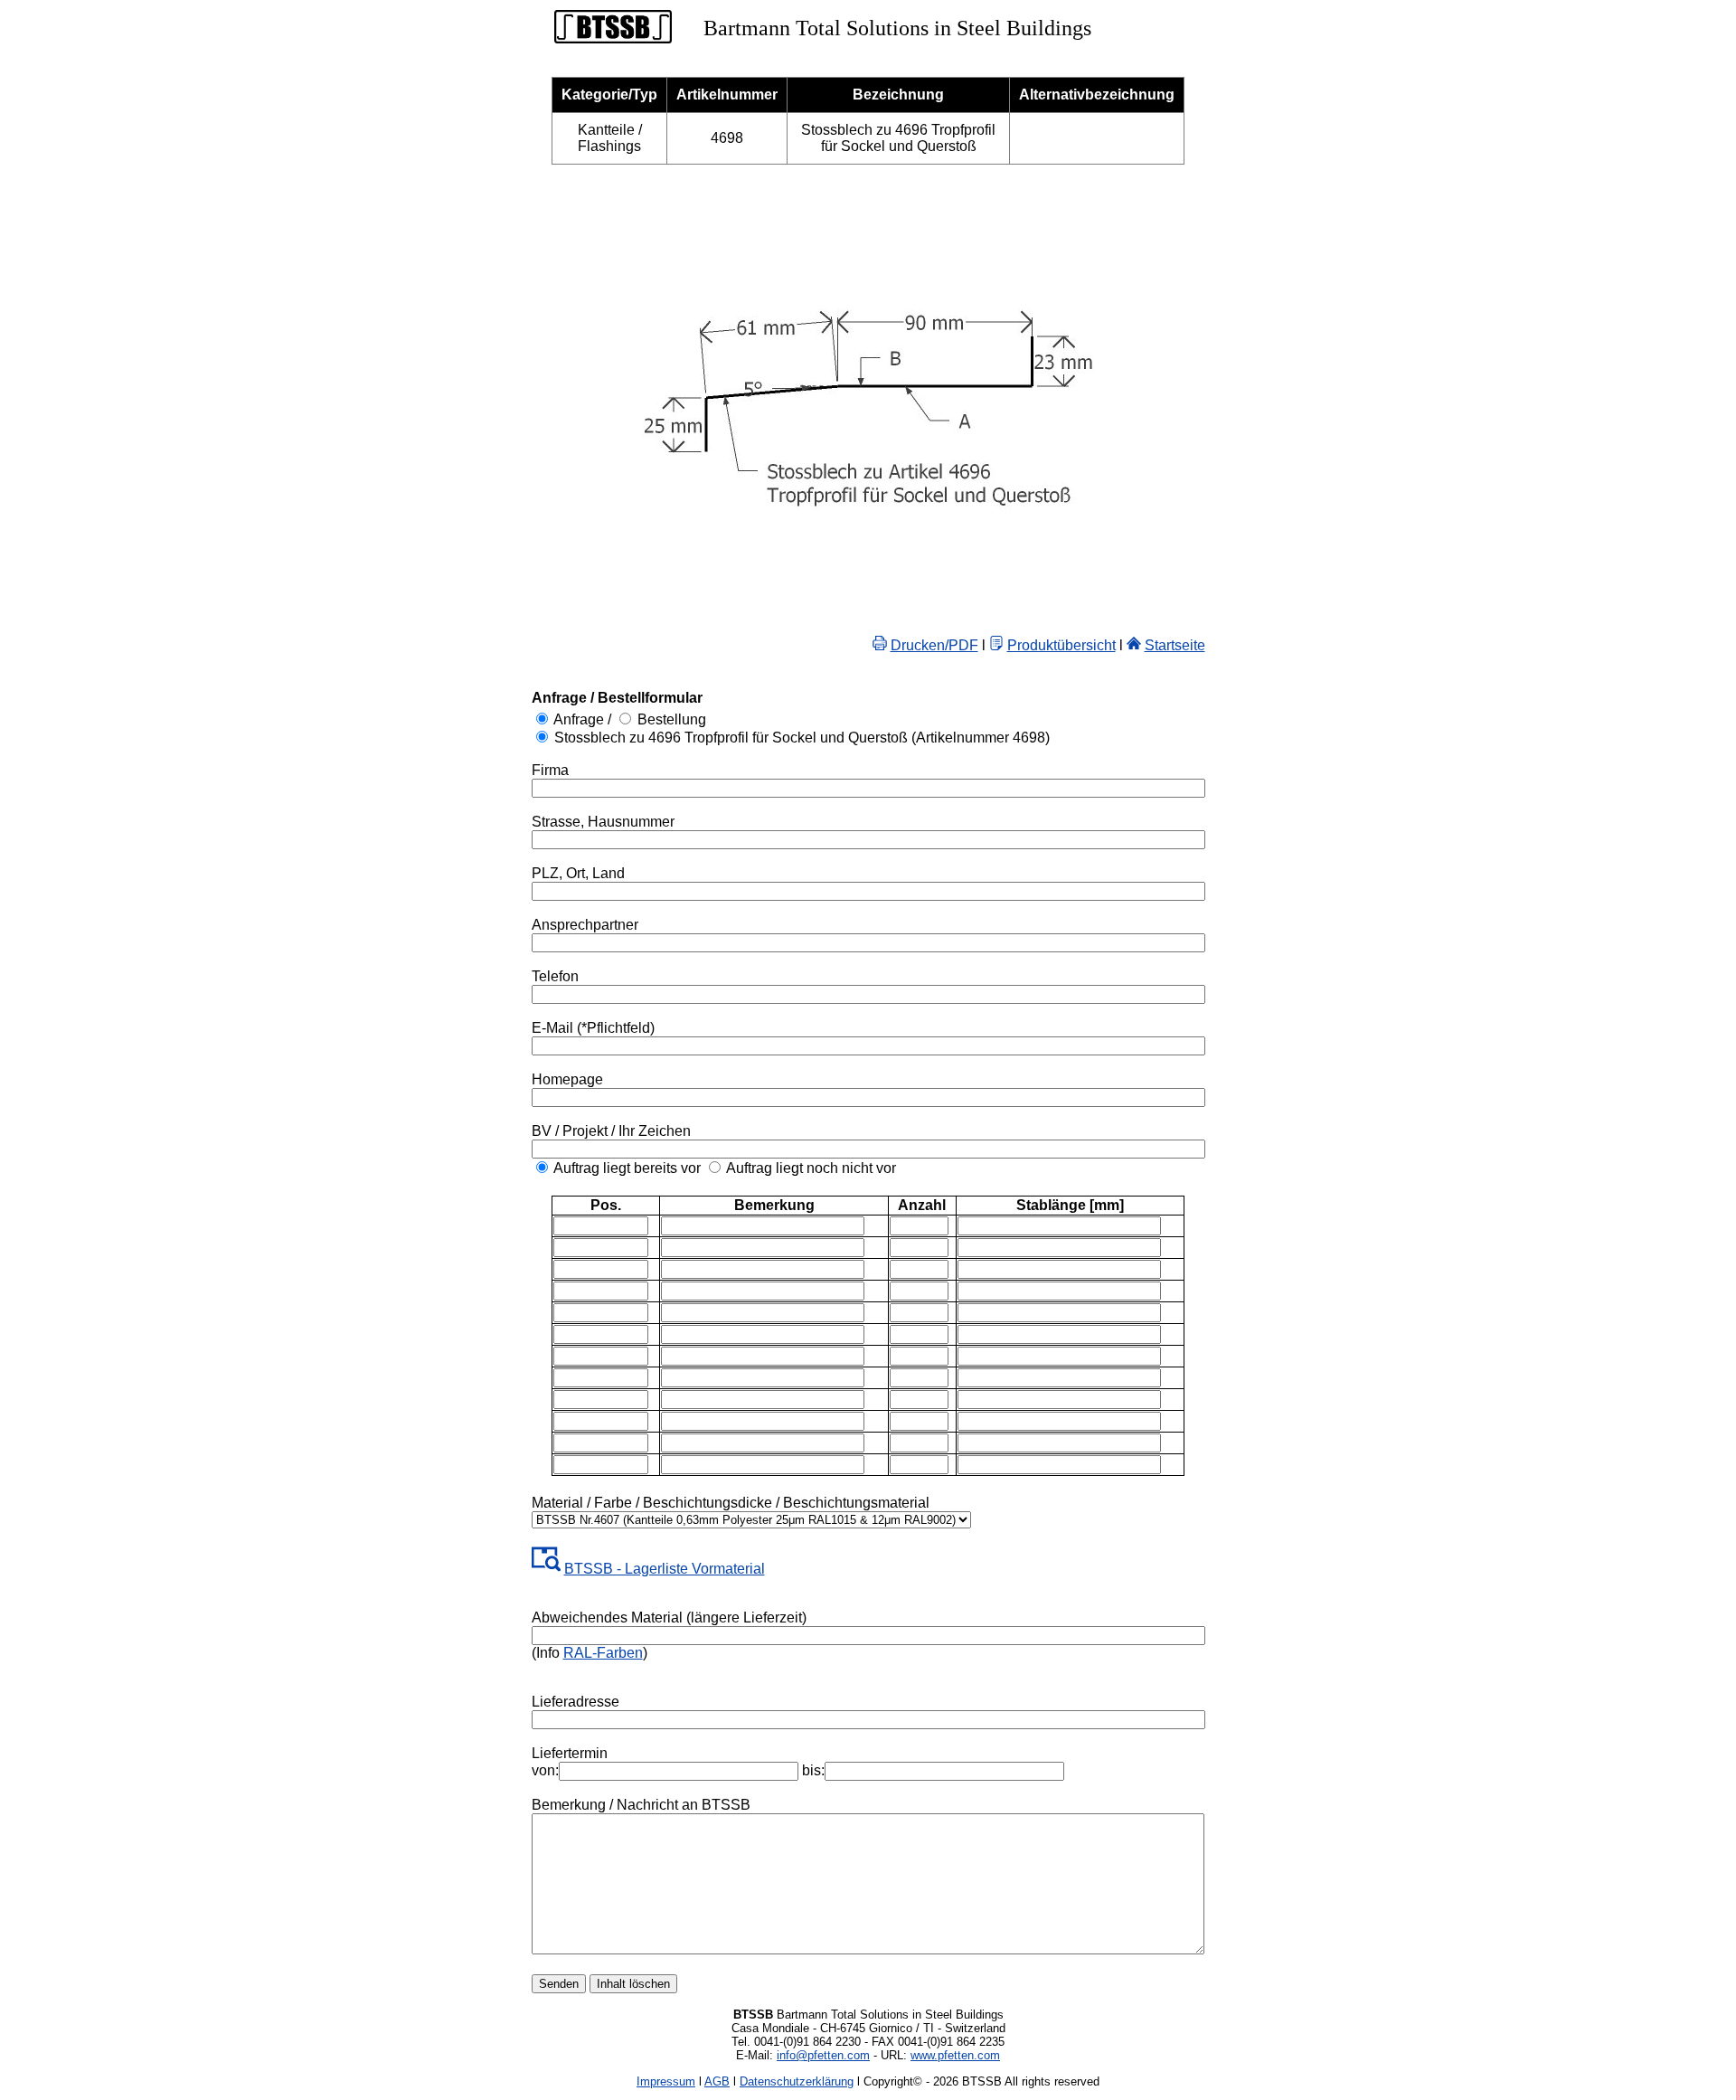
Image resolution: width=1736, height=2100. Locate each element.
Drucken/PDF (934, 645)
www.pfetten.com (955, 2055)
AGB (717, 2081)
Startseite (1175, 645)
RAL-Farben (603, 1653)
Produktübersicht (1061, 645)
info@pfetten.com (823, 2055)
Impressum (666, 2081)
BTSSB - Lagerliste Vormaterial (665, 1569)
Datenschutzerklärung (797, 2081)
